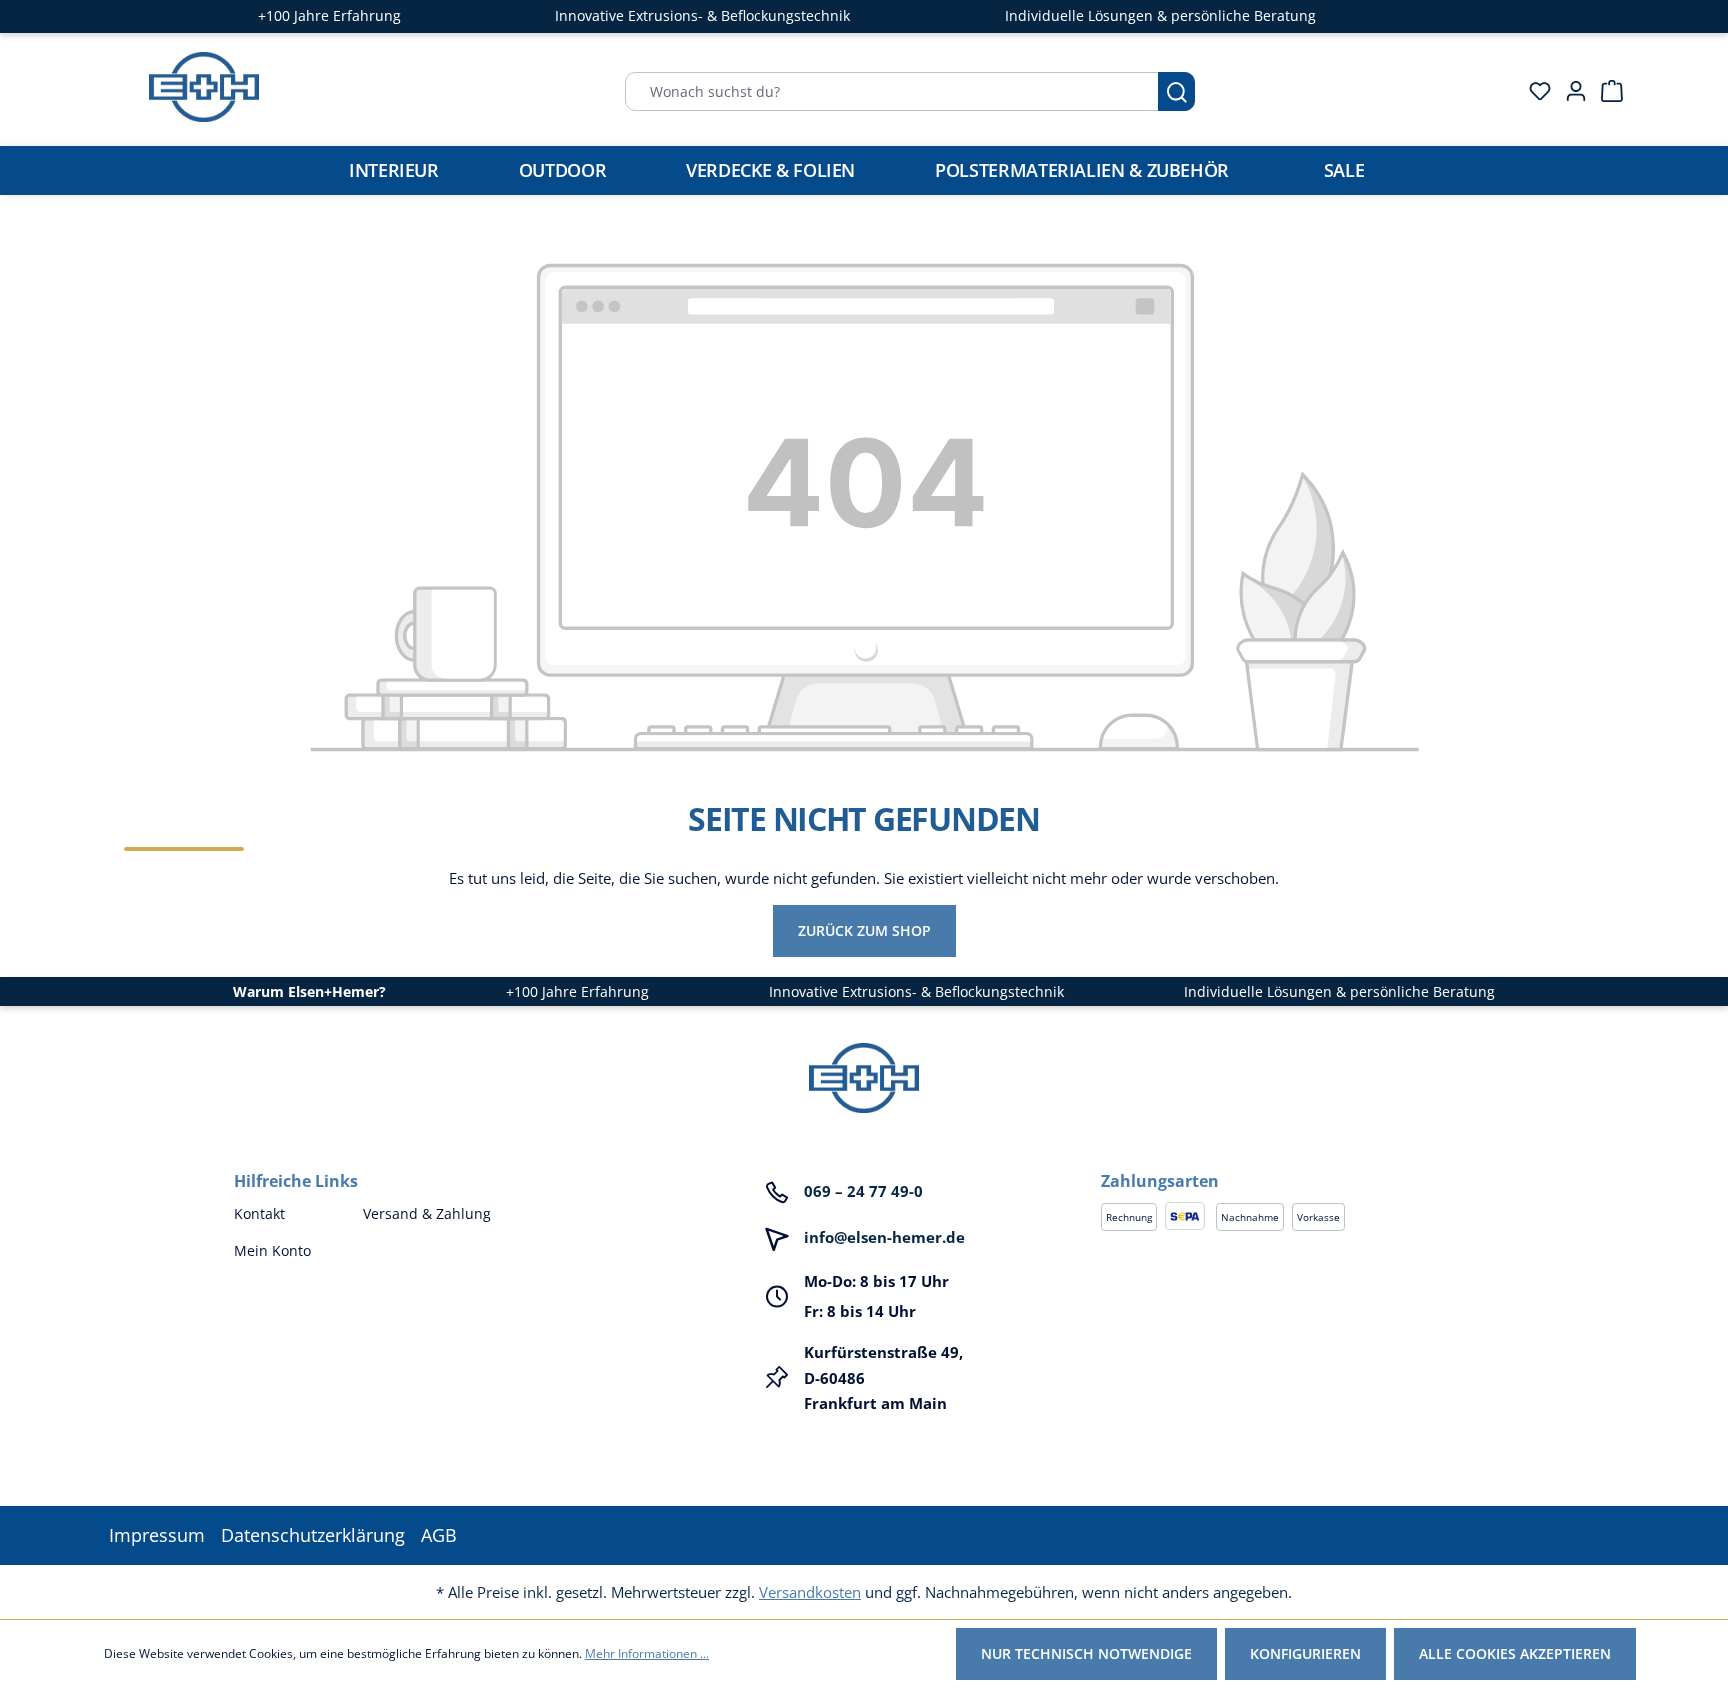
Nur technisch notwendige (1086, 1653)
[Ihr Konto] (1570, 91)
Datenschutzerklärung (313, 1535)
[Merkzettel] (1534, 91)
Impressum (157, 1535)
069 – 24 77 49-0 (863, 1191)
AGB (439, 1535)
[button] (1297, 1161)
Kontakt (259, 1213)
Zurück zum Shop (864, 930)
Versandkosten (810, 1592)
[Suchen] (1176, 91)
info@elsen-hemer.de (884, 1237)
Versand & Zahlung (427, 1213)
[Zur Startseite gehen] (204, 87)
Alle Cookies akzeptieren (1515, 1653)
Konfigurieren (1305, 1653)
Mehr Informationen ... (647, 1653)
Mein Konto (272, 1250)
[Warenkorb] (1606, 91)
